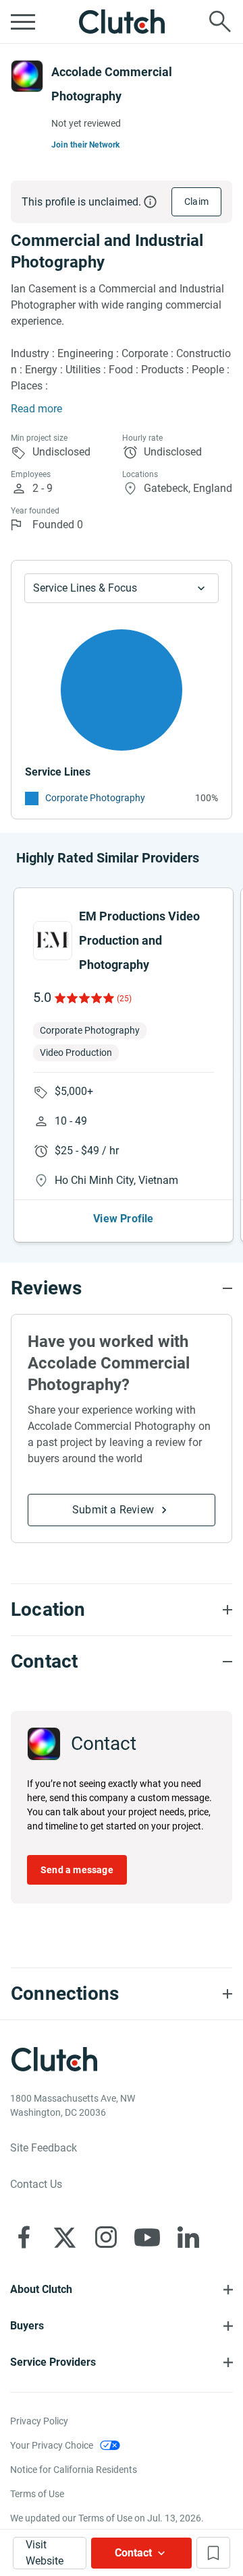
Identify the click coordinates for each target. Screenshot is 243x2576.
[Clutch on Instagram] (106, 2237)
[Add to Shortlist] (213, 2553)
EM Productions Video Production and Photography (139, 940)
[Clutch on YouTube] (147, 2237)
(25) (124, 999)
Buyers (27, 2326)
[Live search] (220, 22)
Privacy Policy (39, 2421)
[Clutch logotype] (122, 22)
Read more (36, 409)
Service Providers (53, 2362)
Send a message (77, 1870)
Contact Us (36, 2184)
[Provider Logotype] (27, 76)
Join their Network (86, 145)
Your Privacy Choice (52, 2445)
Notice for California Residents (74, 2470)
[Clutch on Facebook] (24, 2237)
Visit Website (45, 2553)
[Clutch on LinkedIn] (188, 2237)
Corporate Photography (95, 798)
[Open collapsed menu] (23, 22)
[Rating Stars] (83, 998)
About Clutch (41, 2289)
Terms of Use (37, 2494)
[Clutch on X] (65, 2237)
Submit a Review (113, 1510)
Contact (133, 2553)
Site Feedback (44, 2148)
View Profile (123, 1219)
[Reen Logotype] (53, 941)
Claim (196, 201)
